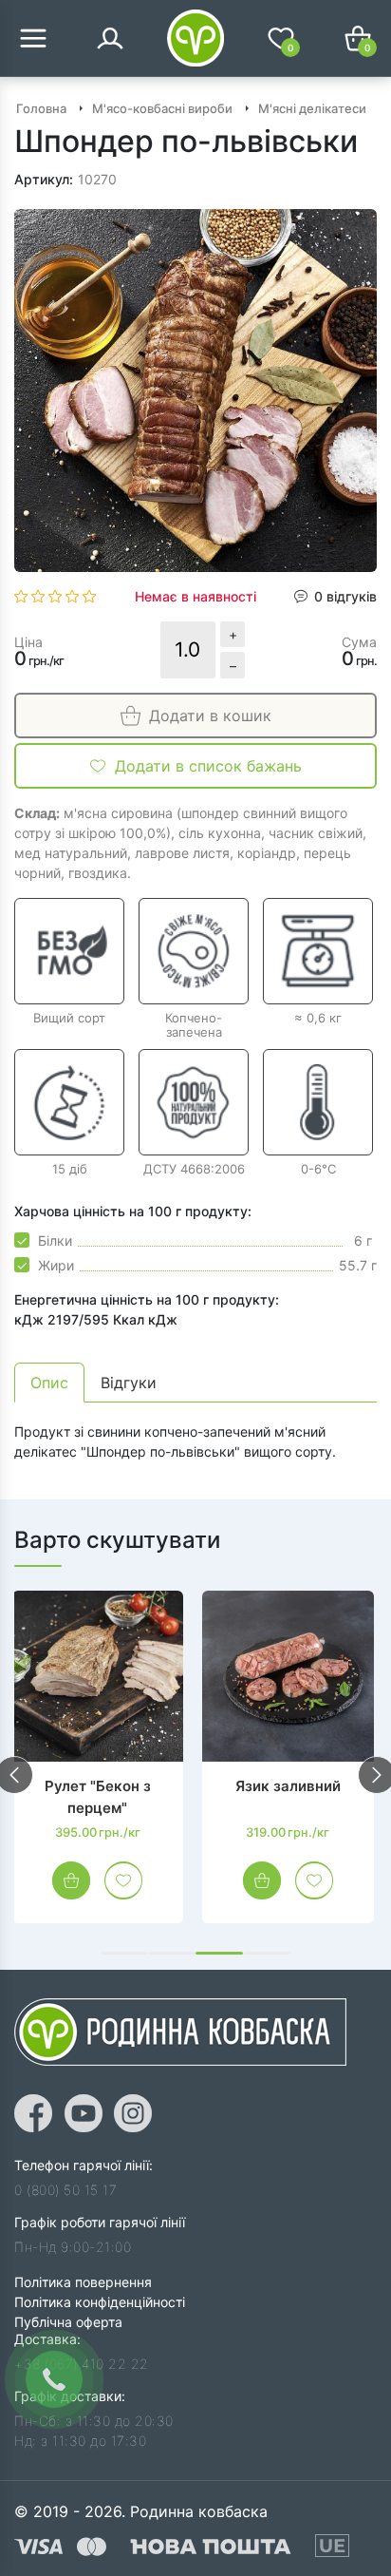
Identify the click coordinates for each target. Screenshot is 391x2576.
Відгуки (129, 1383)
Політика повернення (83, 2282)
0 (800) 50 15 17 (65, 2190)
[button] (124, 1953)
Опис (49, 1383)
